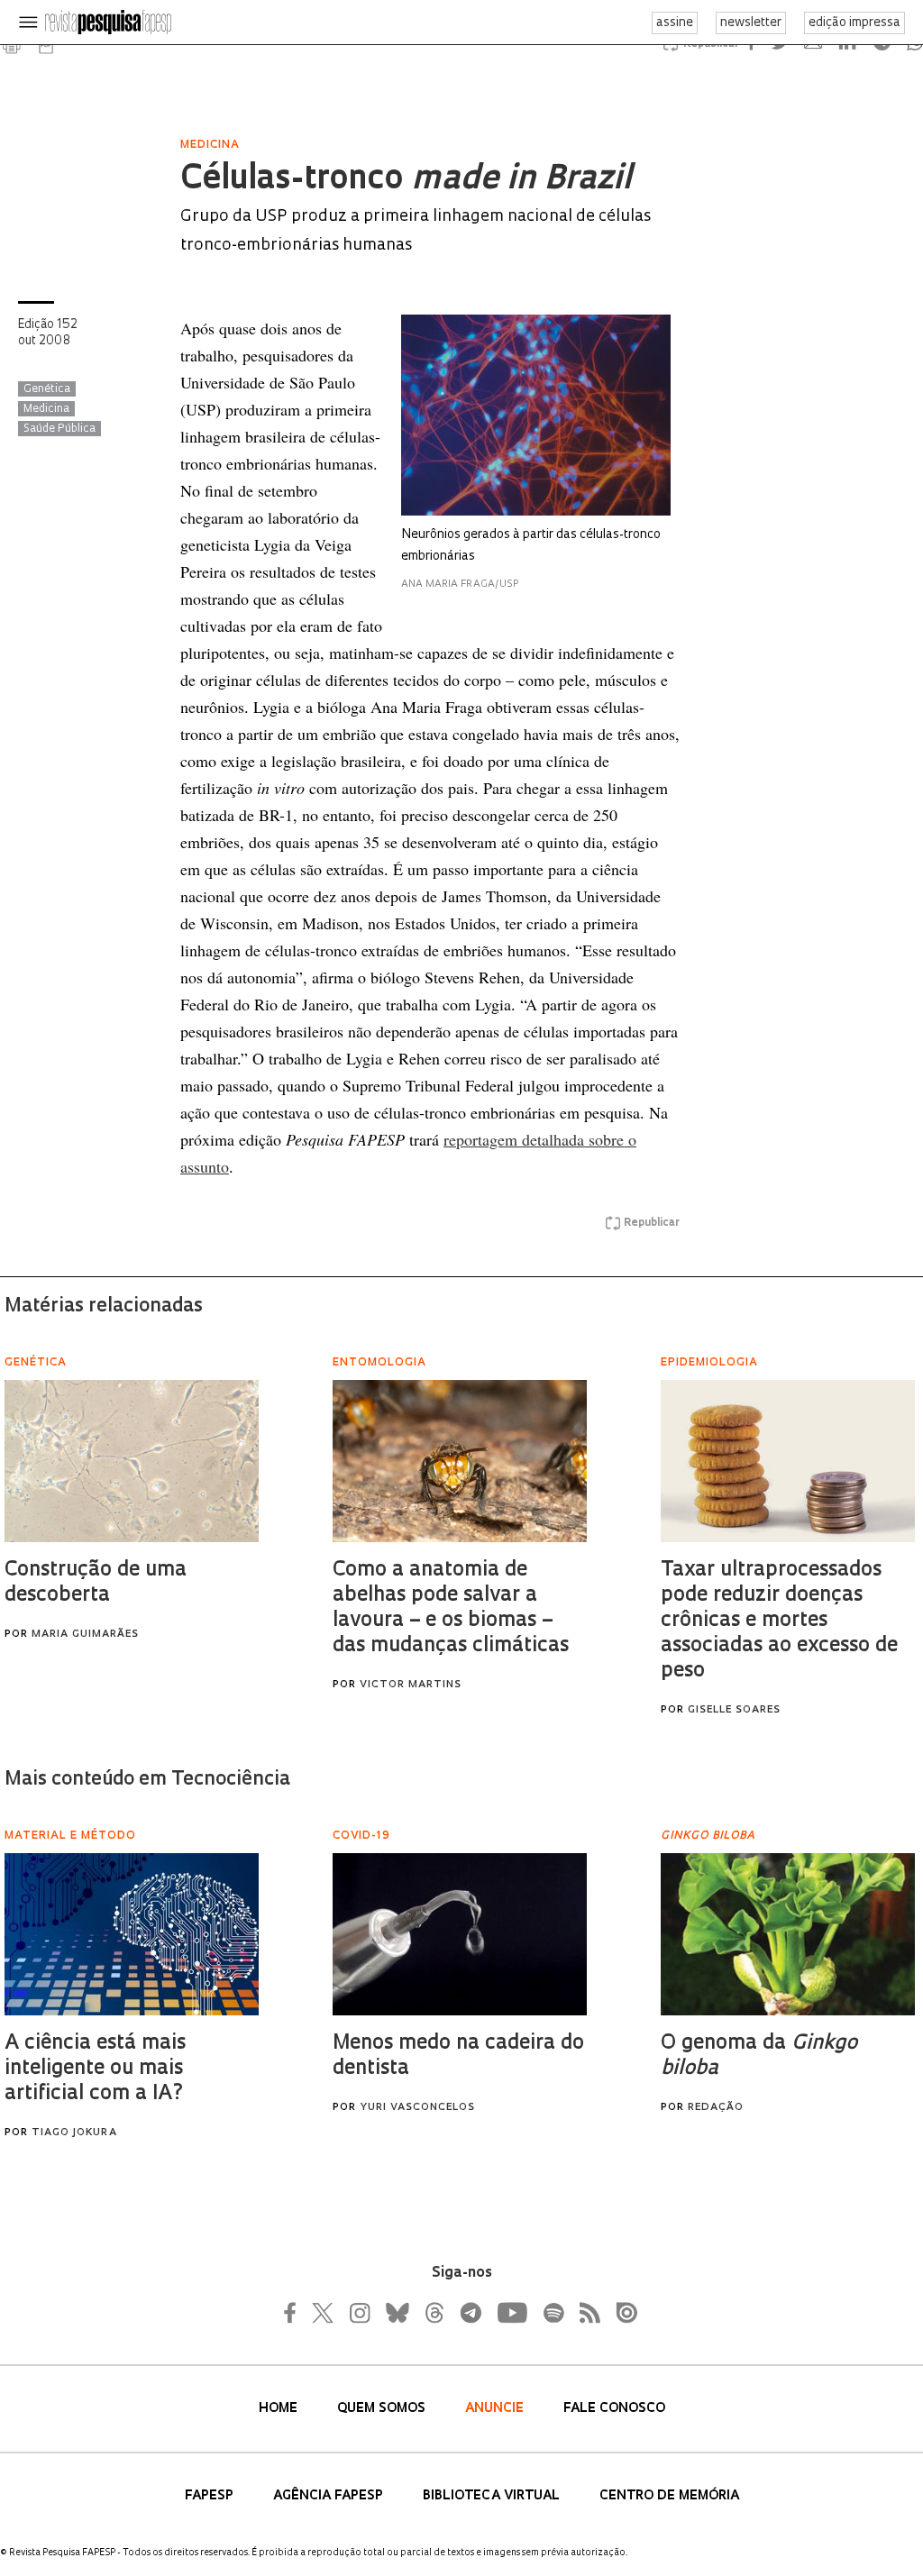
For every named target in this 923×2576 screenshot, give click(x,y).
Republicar (652, 1223)
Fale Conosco (614, 2409)
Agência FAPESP (330, 2496)
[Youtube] (511, 2313)
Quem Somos (383, 2409)
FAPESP (211, 2496)
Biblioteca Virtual (493, 2496)
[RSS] (585, 2313)
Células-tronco (405, 180)
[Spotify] (553, 2313)
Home (280, 2409)
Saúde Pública (59, 429)
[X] (324, 2313)
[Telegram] (470, 2313)
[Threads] (434, 2313)
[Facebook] (295, 2313)
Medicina (46, 409)
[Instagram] (358, 2313)
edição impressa (854, 23)
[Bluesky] (396, 2313)
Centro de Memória (669, 2496)
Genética (47, 389)
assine (675, 23)
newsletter (751, 23)
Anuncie (496, 2409)
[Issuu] (621, 2313)
